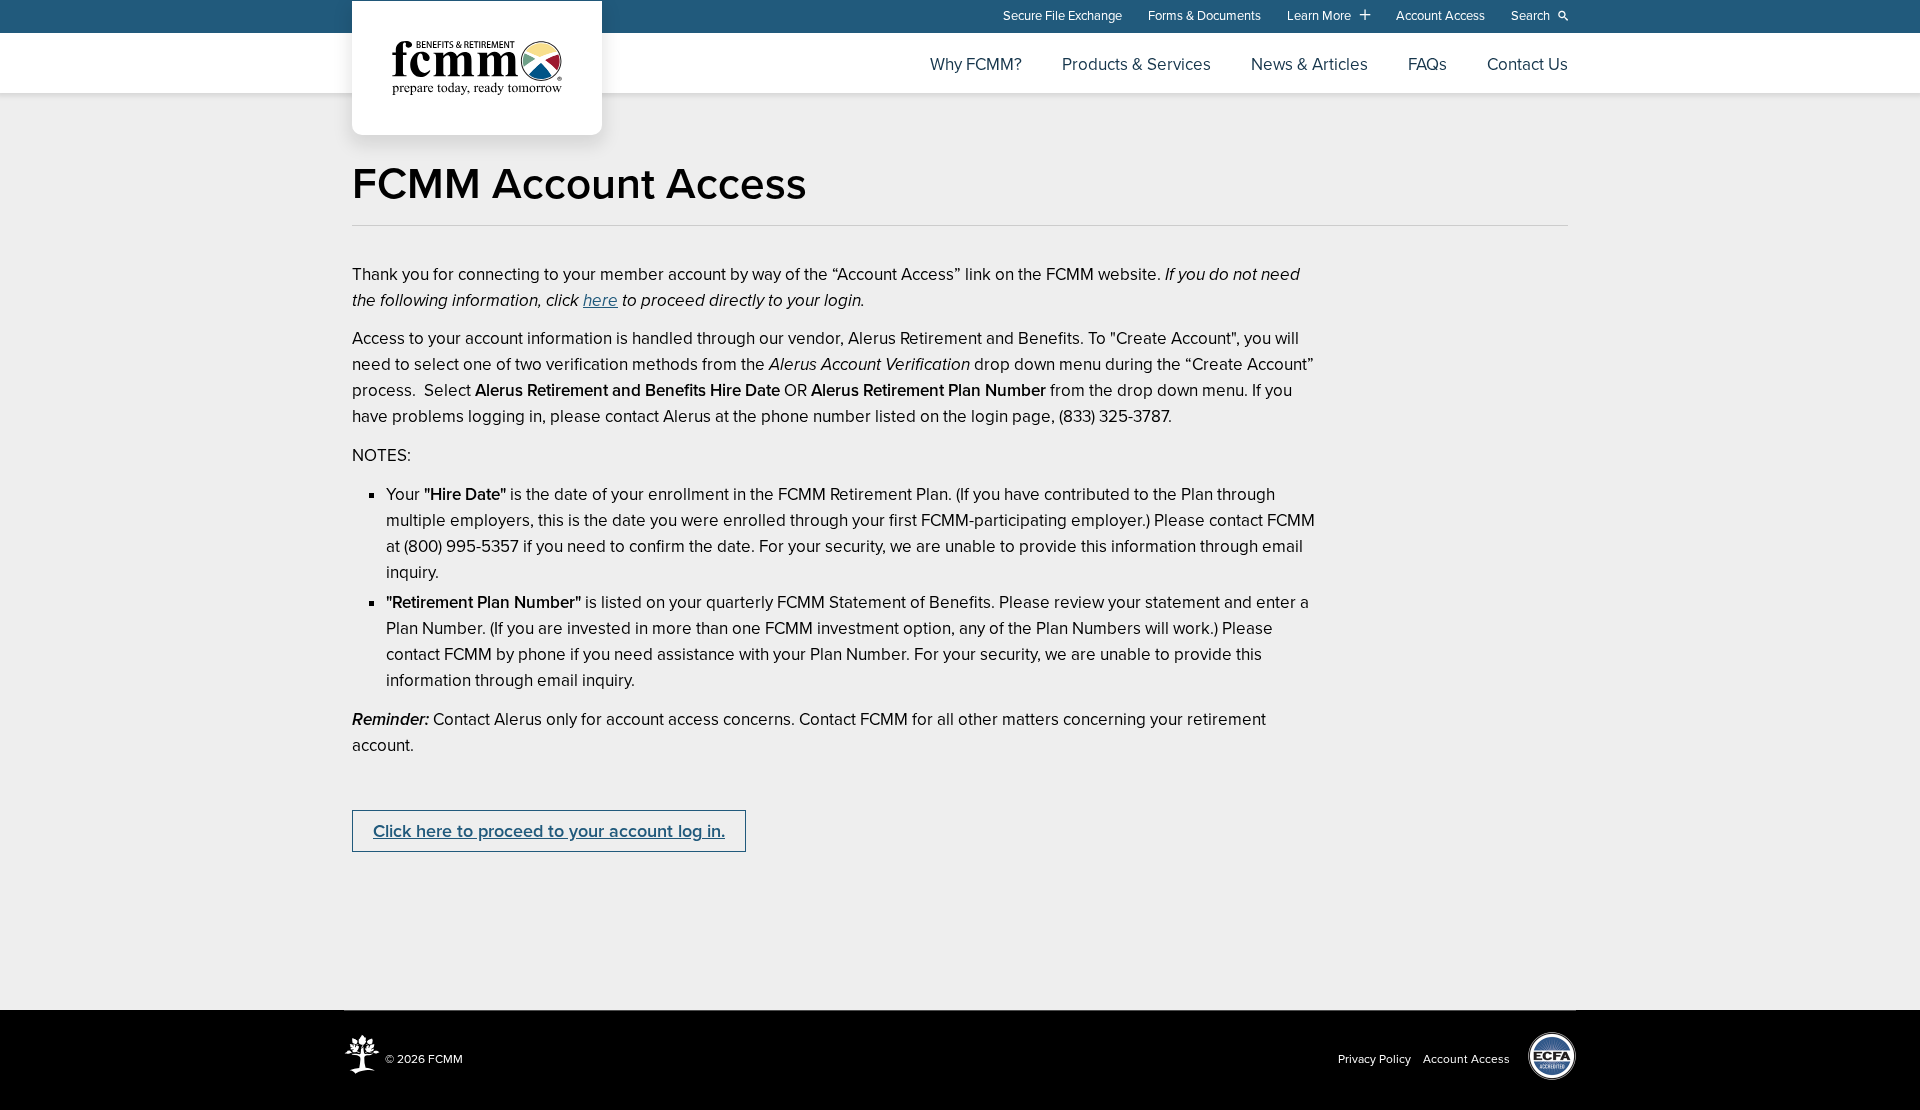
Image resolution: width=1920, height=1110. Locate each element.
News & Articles (1309, 65)
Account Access (1440, 16)
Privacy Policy (1374, 1059)
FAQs (1427, 65)
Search (1530, 16)
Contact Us (1527, 65)
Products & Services (1136, 65)
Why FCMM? (976, 65)
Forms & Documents (1204, 16)
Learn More (1319, 16)
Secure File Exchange (1062, 16)
